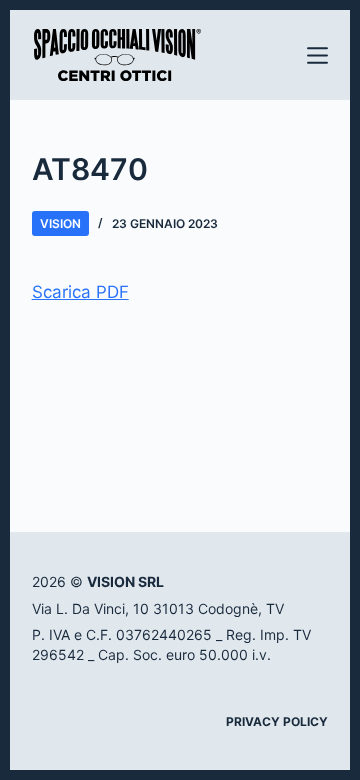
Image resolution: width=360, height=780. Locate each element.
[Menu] (317, 55)
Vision (60, 223)
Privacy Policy (277, 721)
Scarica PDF (80, 292)
